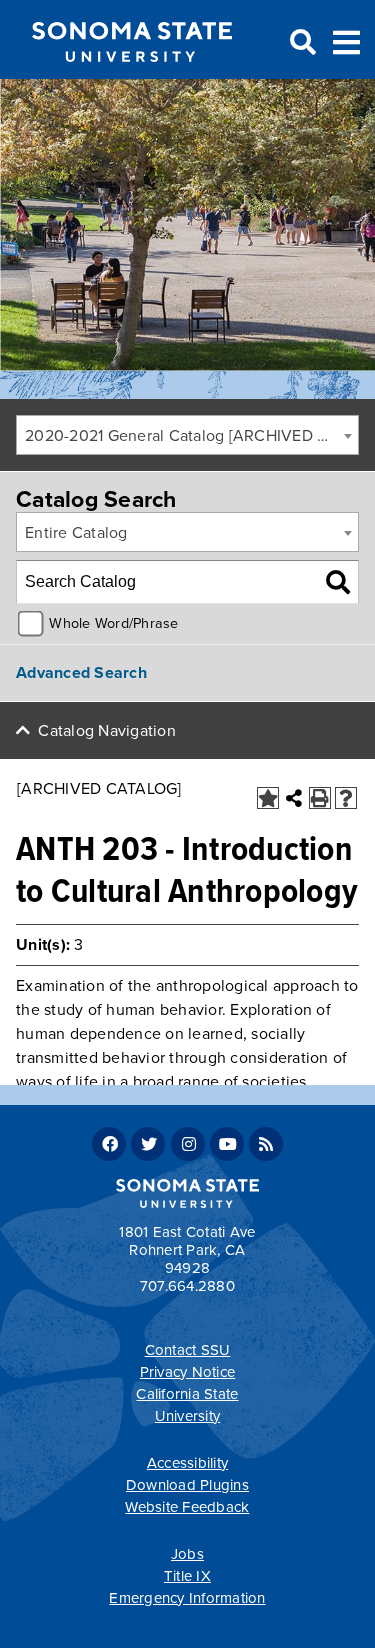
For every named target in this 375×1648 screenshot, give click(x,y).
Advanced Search (81, 673)
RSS (266, 1144)
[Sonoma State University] (131, 78)
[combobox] (187, 435)
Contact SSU (188, 1350)
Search (301, 43)
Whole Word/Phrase (113, 623)
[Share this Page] (294, 798)
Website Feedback (187, 1507)
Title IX (187, 1576)
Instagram (188, 1144)
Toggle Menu (346, 40)
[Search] (338, 582)
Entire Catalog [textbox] (76, 533)
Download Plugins (187, 1485)
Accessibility (187, 1463)
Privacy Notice (188, 1372)
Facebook (109, 1144)
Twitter (148, 1144)
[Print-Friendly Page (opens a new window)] (320, 798)
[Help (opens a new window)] (346, 798)
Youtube (227, 1144)
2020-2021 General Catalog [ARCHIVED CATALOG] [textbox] (191, 436)
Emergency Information (187, 1598)
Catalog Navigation (107, 731)
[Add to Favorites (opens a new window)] (268, 798)
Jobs (187, 1554)
